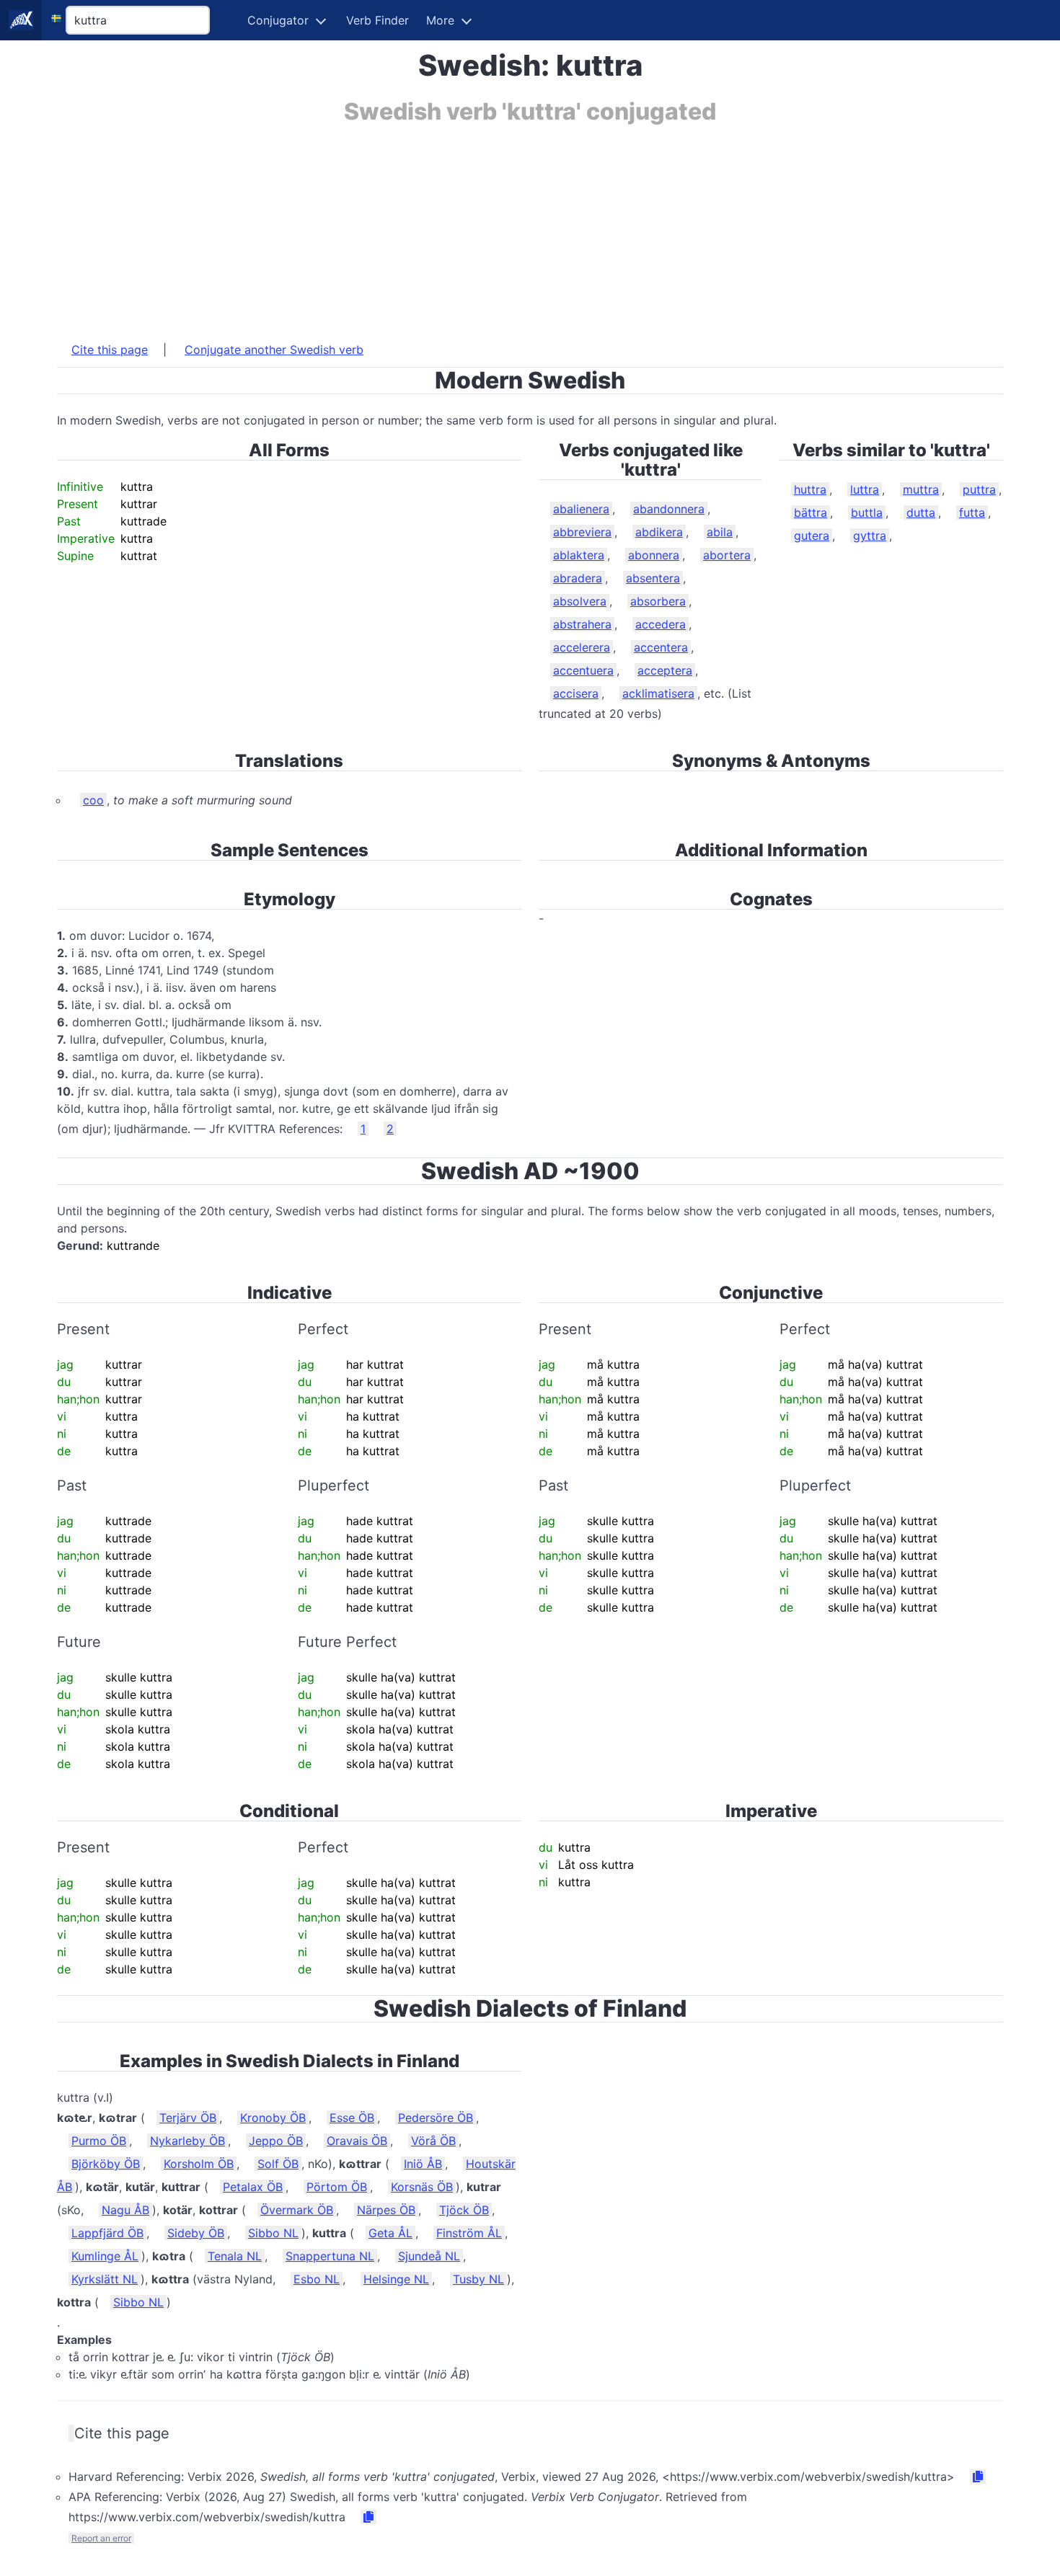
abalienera (581, 509)
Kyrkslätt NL (105, 2279)
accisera (576, 693)
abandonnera (669, 509)
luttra (865, 489)
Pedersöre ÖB (436, 2118)
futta (972, 512)
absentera (653, 578)
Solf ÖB (278, 2164)
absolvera (580, 601)
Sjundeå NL (429, 2256)
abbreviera (582, 532)
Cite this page (110, 350)
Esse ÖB (352, 2118)
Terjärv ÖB (188, 2118)
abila (720, 532)
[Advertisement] (490, 226)
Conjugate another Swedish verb (274, 350)
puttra (979, 489)
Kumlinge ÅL (105, 2256)
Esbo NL (317, 2279)
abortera (727, 555)
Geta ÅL (390, 2233)
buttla (867, 512)
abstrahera (582, 624)
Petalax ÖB (253, 2187)
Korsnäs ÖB (422, 2187)
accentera (661, 647)
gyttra (870, 536)
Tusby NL (478, 2279)
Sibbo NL (273, 2233)
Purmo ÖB (99, 2141)
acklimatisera (658, 693)
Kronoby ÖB (273, 2118)
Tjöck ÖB (464, 2210)
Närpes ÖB (386, 2210)
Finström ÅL (469, 2233)
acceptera (665, 670)
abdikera (659, 532)
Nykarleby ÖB (187, 2141)
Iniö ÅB (423, 2164)
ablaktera (579, 555)
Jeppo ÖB (276, 2141)
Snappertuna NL (330, 2256)
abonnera (654, 555)
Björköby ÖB (106, 2164)
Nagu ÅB (125, 2210)
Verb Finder (377, 20)
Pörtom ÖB (337, 2187)
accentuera (583, 670)
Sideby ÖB (196, 2233)
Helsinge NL (396, 2279)
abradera (578, 578)
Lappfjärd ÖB (107, 2233)
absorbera (658, 601)
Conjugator (278, 20)
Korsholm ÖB (199, 2164)
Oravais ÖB (357, 2141)
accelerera (582, 647)
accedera (661, 624)
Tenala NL (235, 2256)
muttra (921, 489)
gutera (812, 536)
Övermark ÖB (297, 2210)
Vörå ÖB (433, 2141)
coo (93, 800)
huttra (810, 489)
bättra (811, 512)
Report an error (101, 2538)
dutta (921, 512)
